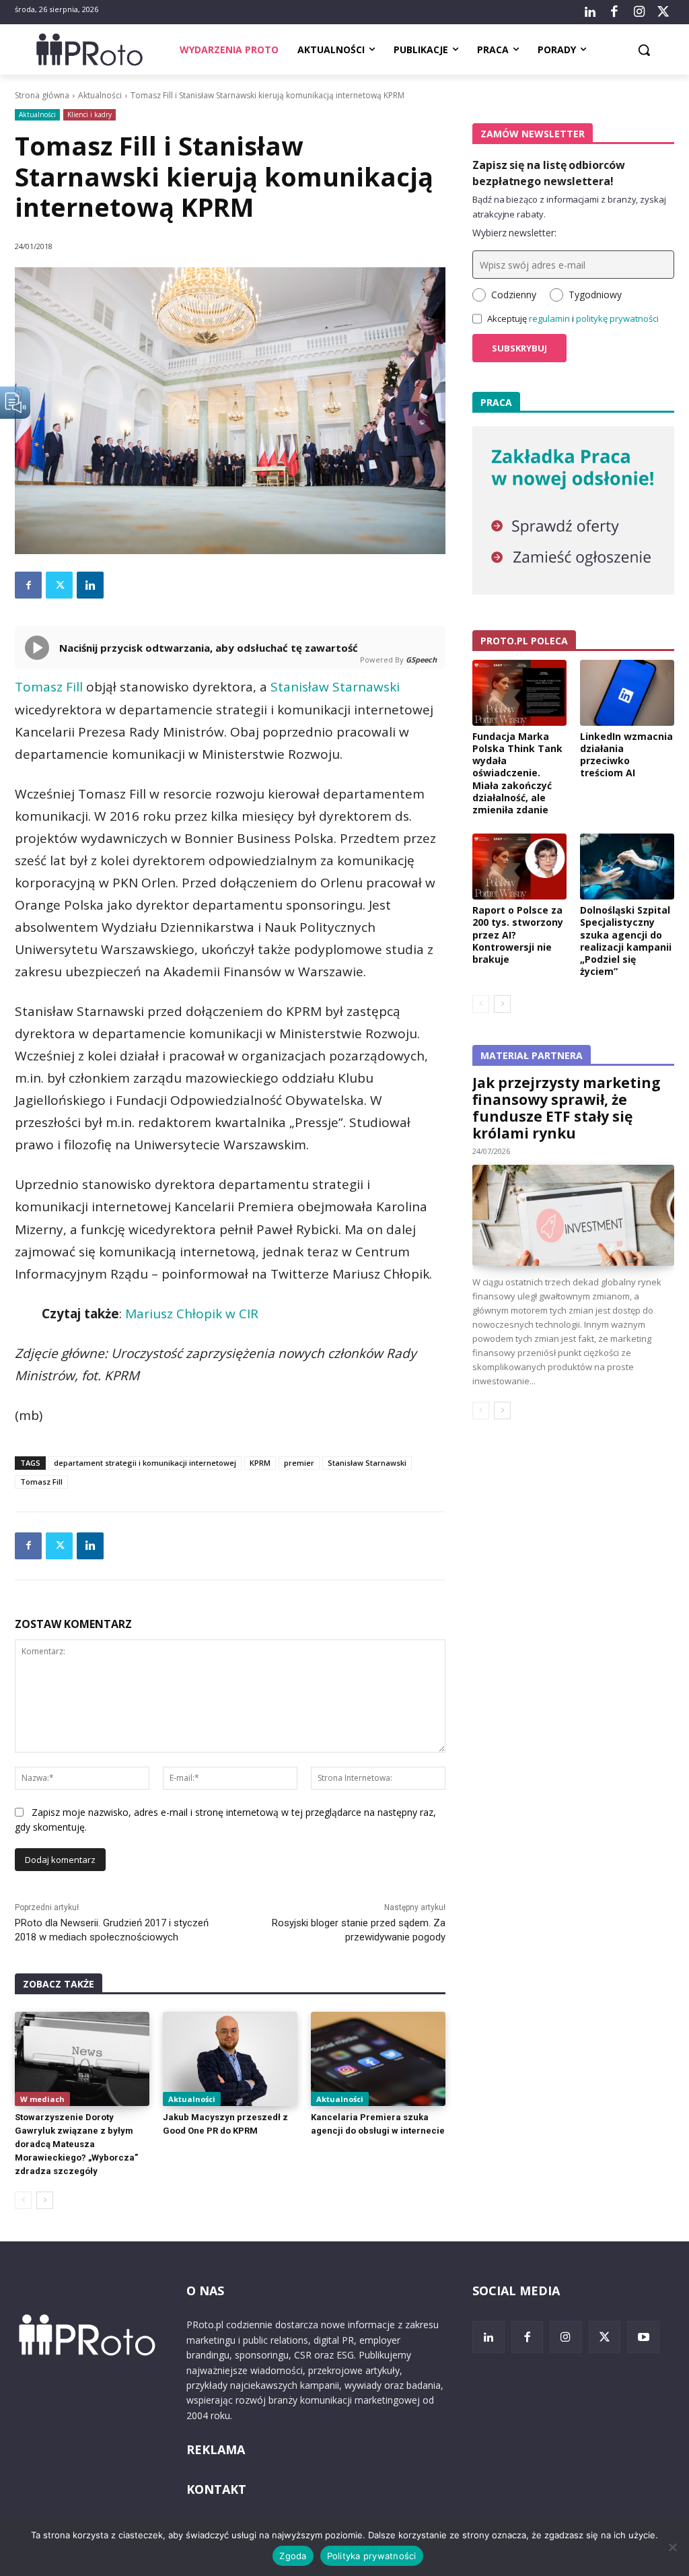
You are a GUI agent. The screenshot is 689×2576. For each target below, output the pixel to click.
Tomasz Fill (49, 687)
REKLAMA (216, 2449)
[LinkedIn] (590, 12)
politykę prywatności (617, 318)
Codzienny (514, 295)
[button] (644, 50)
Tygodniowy (595, 295)
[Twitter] (663, 12)
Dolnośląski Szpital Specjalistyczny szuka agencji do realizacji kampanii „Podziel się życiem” (626, 941)
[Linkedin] (90, 585)
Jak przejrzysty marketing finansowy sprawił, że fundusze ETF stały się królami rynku (567, 1108)
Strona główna (42, 95)
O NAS (205, 2291)
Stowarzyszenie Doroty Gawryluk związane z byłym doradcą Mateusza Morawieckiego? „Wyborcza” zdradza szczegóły (76, 2144)
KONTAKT (216, 2489)
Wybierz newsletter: (514, 233)
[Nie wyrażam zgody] (672, 2547)
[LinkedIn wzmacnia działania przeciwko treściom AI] (627, 693)
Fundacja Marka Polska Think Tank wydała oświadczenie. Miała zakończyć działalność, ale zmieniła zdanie (517, 773)
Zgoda (293, 2556)
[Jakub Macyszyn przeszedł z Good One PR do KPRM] (230, 2059)
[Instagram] (639, 12)
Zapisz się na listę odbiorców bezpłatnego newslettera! (549, 173)
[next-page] (45, 2200)
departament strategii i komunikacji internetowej (145, 1463)
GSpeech (421, 659)
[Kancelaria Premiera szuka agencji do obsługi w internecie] (378, 2059)
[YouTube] (643, 2337)
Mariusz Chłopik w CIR (192, 1314)
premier (299, 1463)
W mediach (42, 2099)
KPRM (260, 1463)
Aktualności (100, 95)
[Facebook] (614, 12)
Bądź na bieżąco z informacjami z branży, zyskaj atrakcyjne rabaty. (569, 207)
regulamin (549, 318)
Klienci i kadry (89, 114)
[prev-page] (23, 2200)
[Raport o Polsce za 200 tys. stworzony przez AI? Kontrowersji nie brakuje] (519, 867)
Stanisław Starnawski (335, 687)
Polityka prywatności (372, 2556)
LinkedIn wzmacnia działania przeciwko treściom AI (626, 755)
